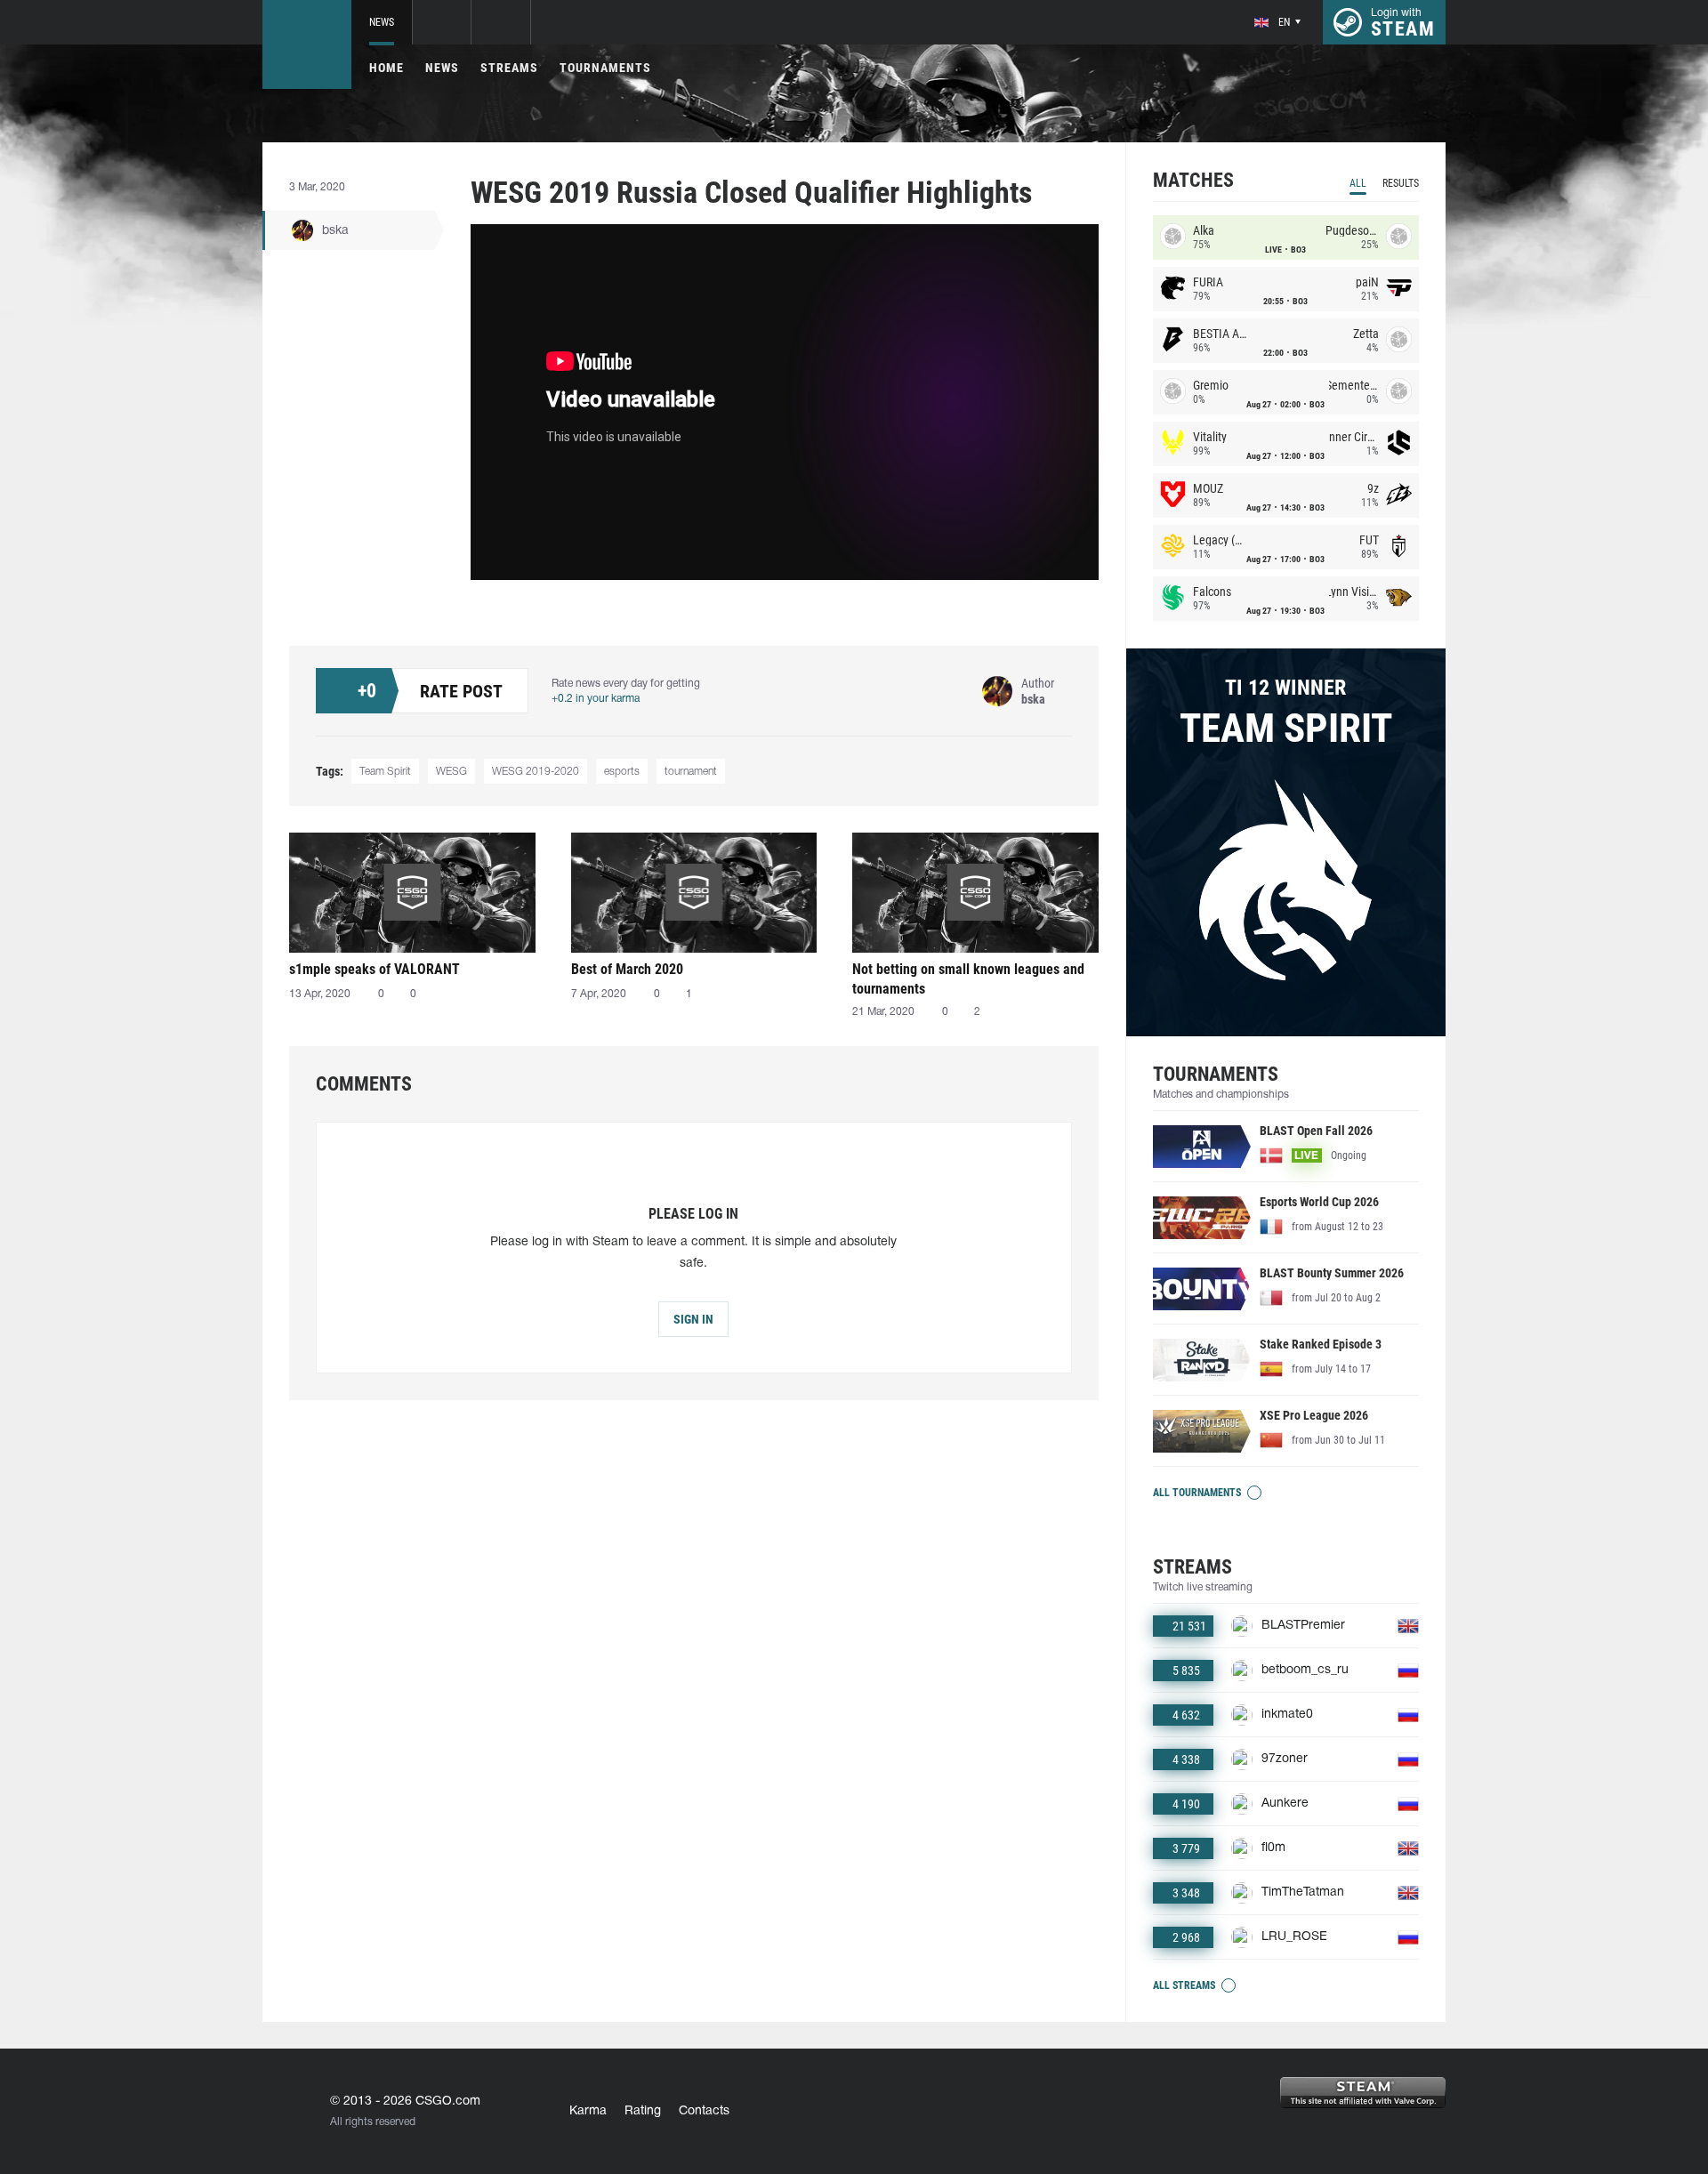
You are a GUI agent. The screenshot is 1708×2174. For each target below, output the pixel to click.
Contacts (704, 2111)
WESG (451, 772)
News (382, 22)
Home (387, 68)
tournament (691, 772)
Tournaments (605, 68)
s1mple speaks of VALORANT (375, 969)
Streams (509, 68)
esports (622, 772)
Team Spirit (385, 772)
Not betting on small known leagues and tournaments (968, 979)
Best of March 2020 (627, 969)
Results (1401, 183)
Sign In (693, 1319)
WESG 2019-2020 (536, 772)
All (1358, 183)
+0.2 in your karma (596, 699)
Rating (643, 2111)
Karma (588, 2111)
